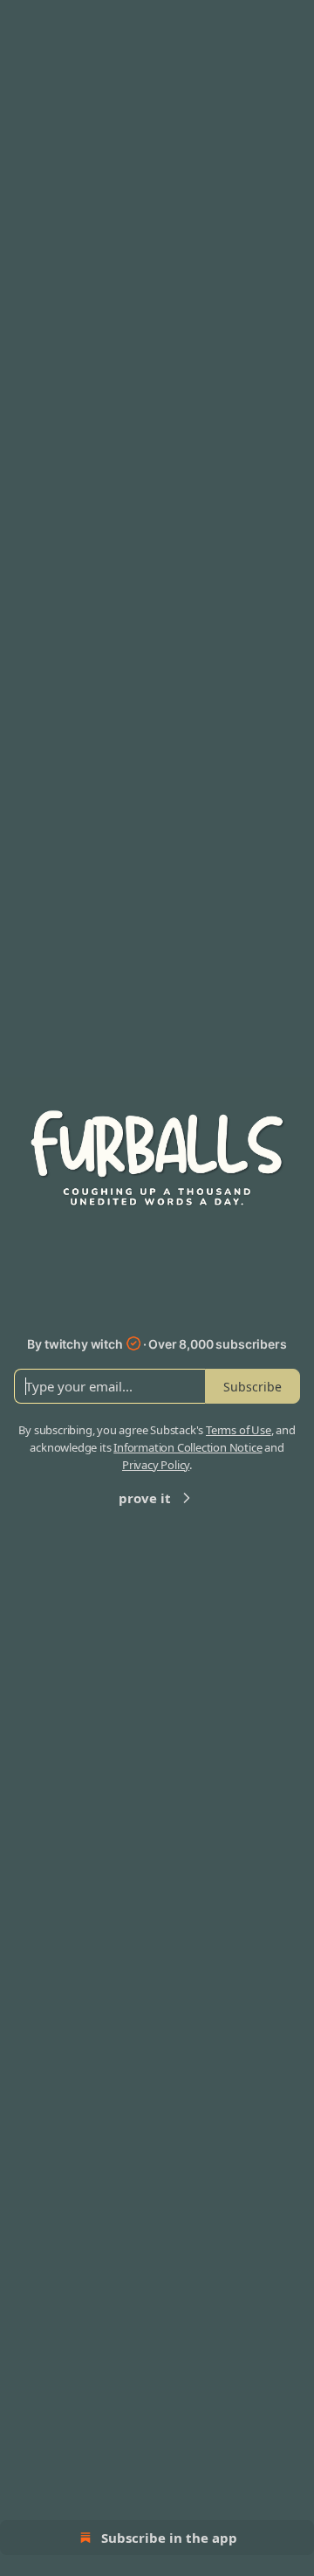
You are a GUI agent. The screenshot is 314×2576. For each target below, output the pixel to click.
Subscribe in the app (169, 2538)
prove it (145, 1498)
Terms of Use (239, 1430)
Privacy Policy (156, 1465)
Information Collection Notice (188, 1447)
